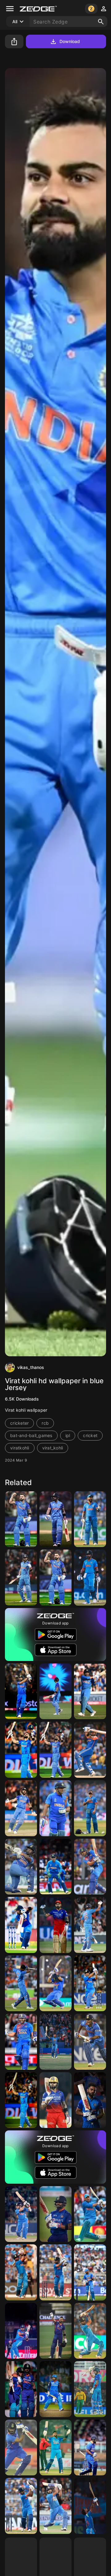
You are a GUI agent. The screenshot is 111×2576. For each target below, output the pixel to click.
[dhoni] (90, 2042)
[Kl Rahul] (21, 1983)
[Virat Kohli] (21, 1519)
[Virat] (90, 1867)
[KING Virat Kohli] (21, 2272)
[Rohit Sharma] (90, 1925)
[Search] (101, 22)
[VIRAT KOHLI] (21, 2389)
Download (70, 41)
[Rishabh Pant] (21, 1867)
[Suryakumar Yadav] (55, 2448)
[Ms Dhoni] (55, 1867)
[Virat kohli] (55, 1519)
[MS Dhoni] (90, 1691)
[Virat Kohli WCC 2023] (90, 1519)
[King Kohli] (55, 1925)
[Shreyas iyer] (21, 2506)
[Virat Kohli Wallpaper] (55, 1691)
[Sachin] (21, 2214)
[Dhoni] (55, 1808)
